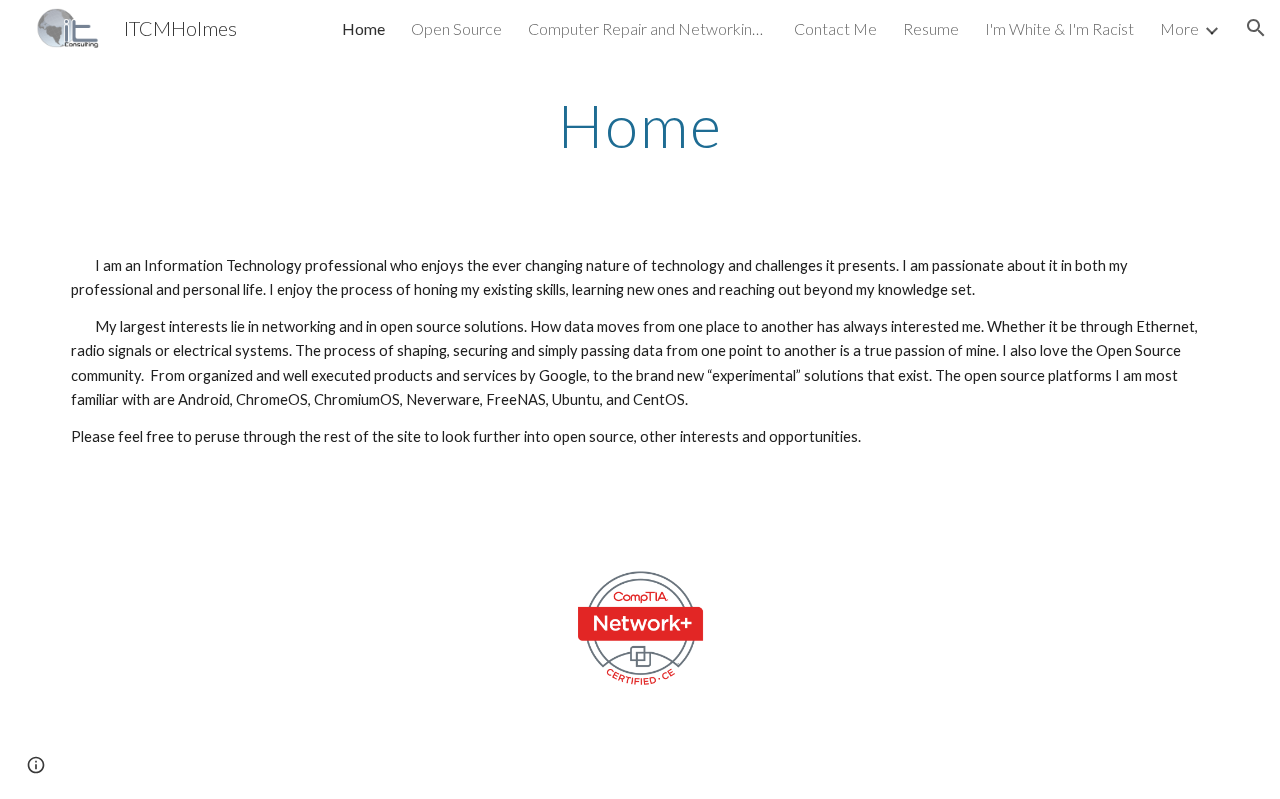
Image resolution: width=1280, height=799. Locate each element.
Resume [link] (931, 28)
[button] (1256, 28)
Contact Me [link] (835, 28)
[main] (640, 125)
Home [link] (363, 28)
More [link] (1179, 28)
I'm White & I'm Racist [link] (1059, 28)
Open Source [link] (456, 28)
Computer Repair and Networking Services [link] (648, 28)
